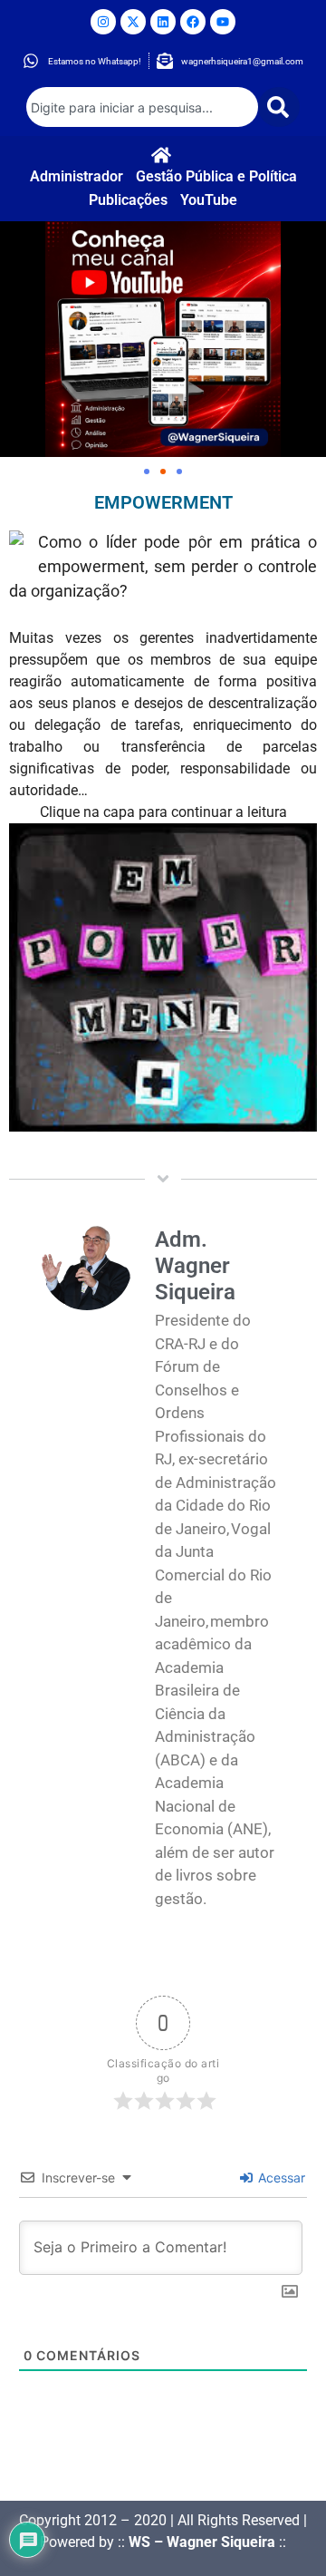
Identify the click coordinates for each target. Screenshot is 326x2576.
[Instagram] (103, 22)
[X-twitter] (133, 22)
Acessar (280, 2177)
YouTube (209, 200)
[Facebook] (193, 22)
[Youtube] (223, 22)
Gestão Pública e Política (216, 176)
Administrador (77, 176)
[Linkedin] (163, 22)
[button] (147, 471)
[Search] (279, 107)
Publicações (128, 200)
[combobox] (142, 107)
